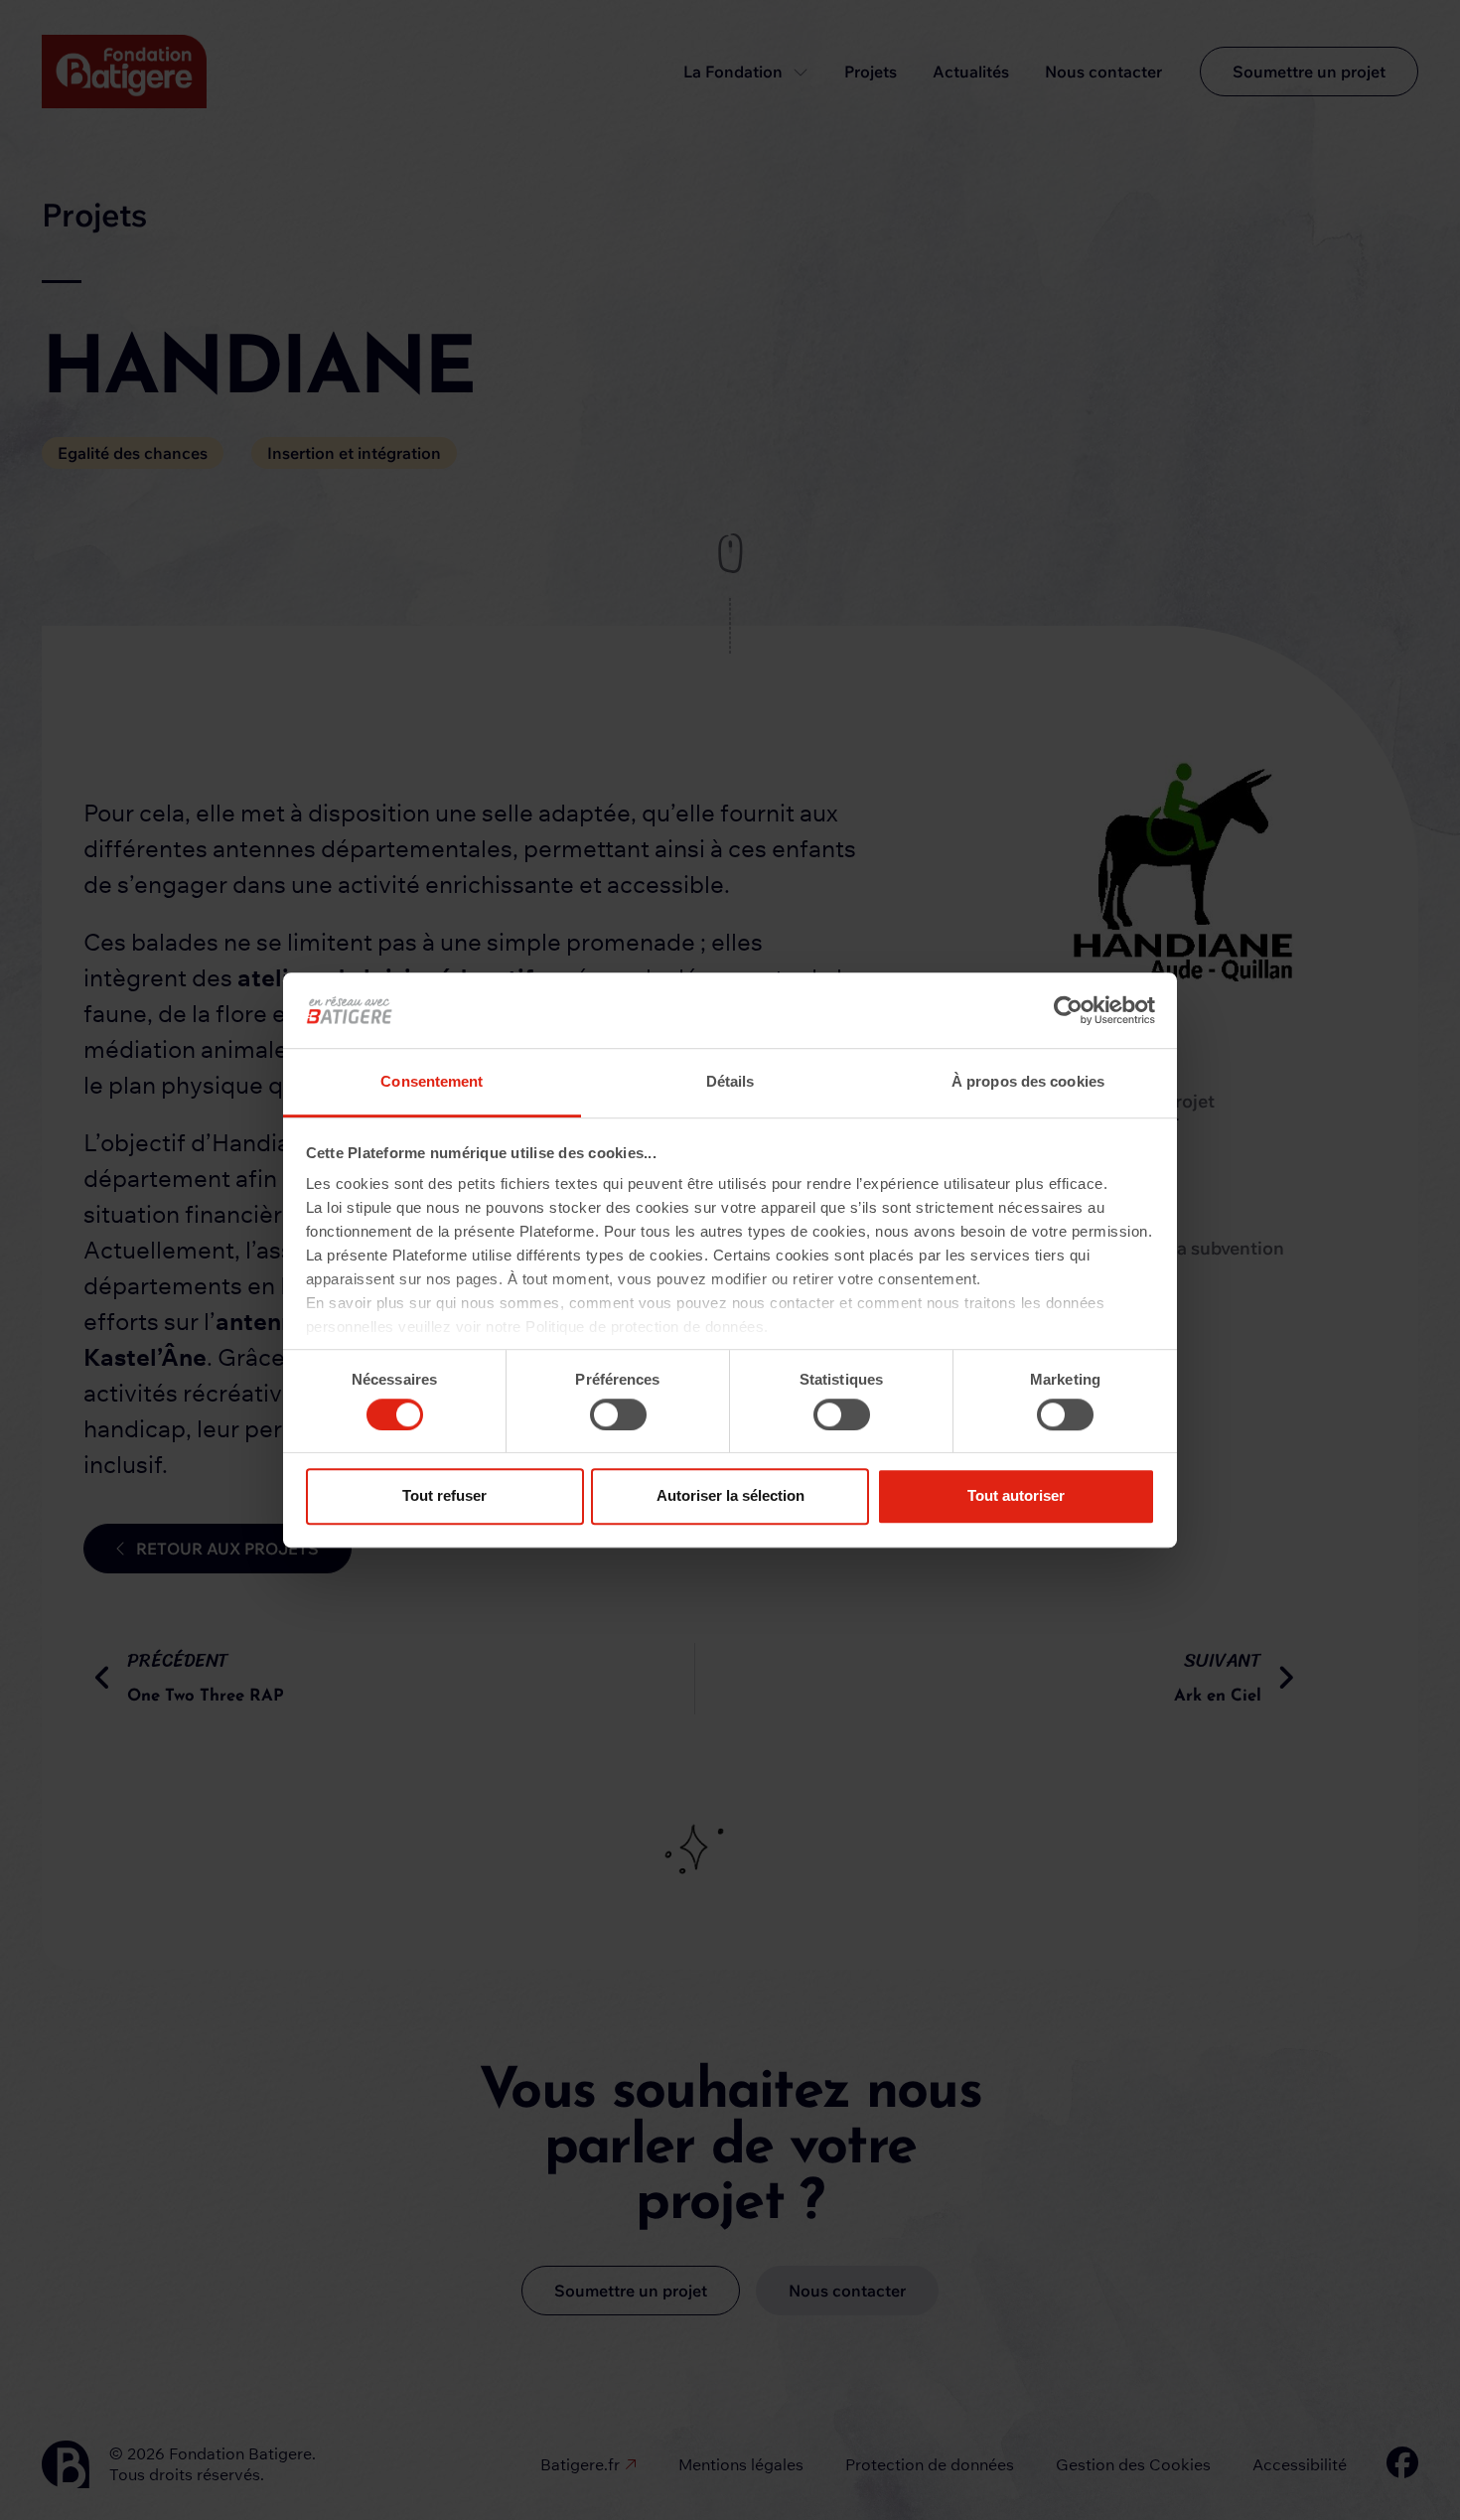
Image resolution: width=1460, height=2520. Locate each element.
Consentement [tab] (432, 1082)
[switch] (618, 1414)
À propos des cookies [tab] (1028, 1082)
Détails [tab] (730, 1082)
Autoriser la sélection (730, 1495)
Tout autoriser (1016, 1495)
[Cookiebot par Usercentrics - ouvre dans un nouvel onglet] (1068, 1010)
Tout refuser (444, 1495)
